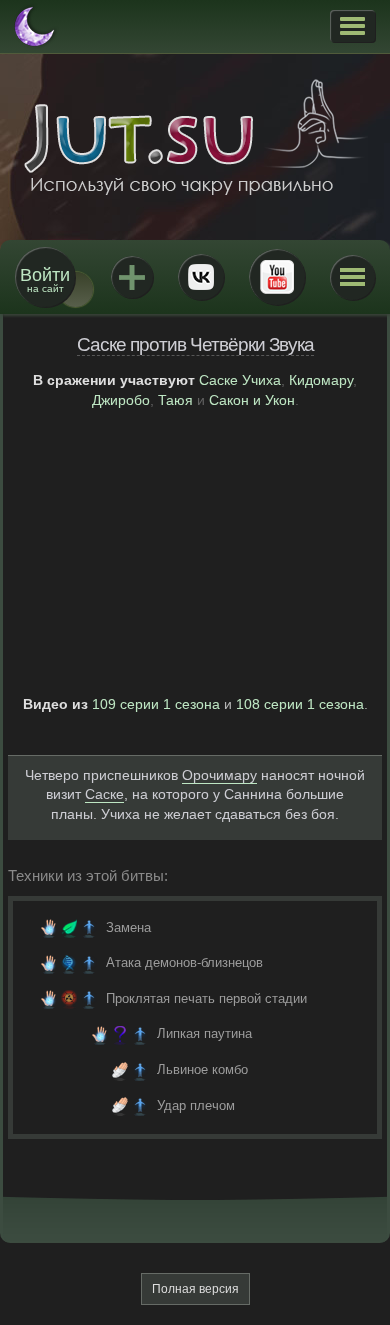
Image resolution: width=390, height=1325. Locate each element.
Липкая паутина (204, 1033)
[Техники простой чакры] (89, 928)
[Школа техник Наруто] (195, 137)
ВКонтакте (201, 277)
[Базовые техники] (69, 928)
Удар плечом (196, 1105)
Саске (104, 794)
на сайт (45, 279)
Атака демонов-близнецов (184, 962)
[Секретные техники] (120, 1034)
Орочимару (219, 775)
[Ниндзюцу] (49, 928)
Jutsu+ (132, 277)
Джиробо (121, 400)
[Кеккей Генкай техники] (69, 963)
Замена (128, 927)
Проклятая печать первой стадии (206, 998)
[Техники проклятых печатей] (69, 999)
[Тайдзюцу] (120, 1070)
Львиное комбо (202, 1069)
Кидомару (321, 380)
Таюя (175, 400)
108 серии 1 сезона (300, 704)
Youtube (277, 277)
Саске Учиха (240, 380)
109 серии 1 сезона (156, 704)
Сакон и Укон (252, 400)
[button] (352, 26)
